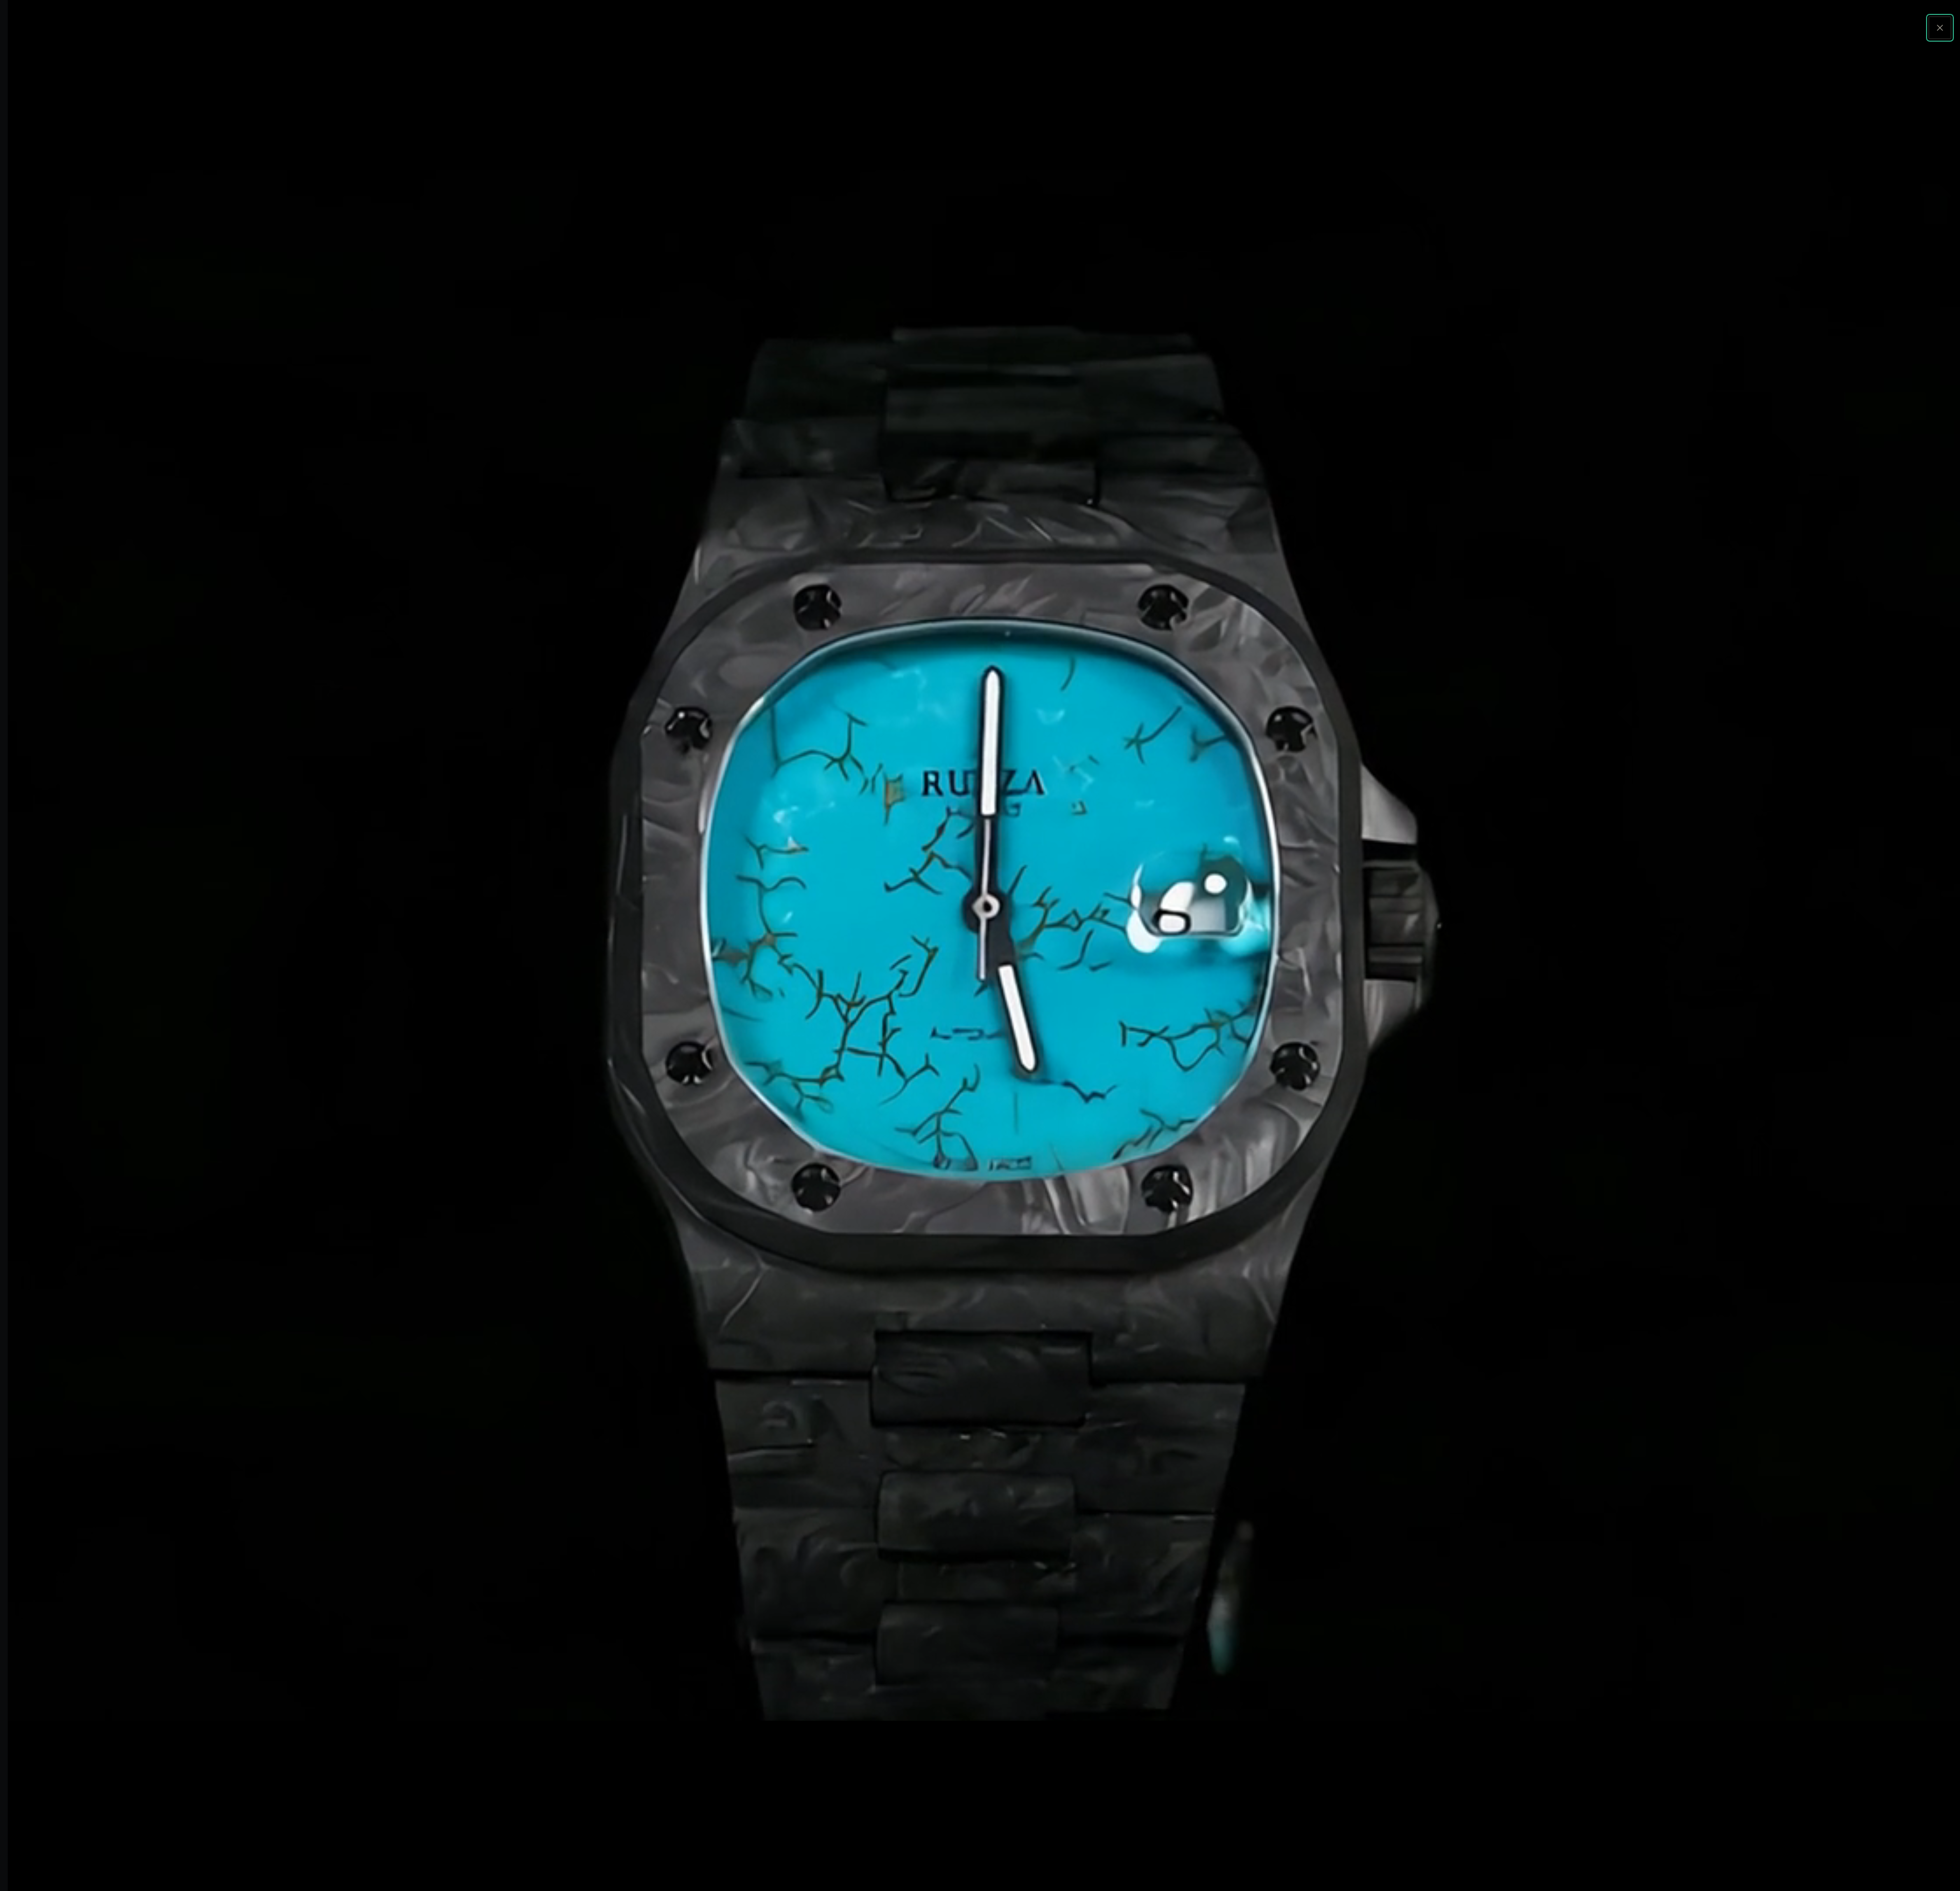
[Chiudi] (1940, 28)
